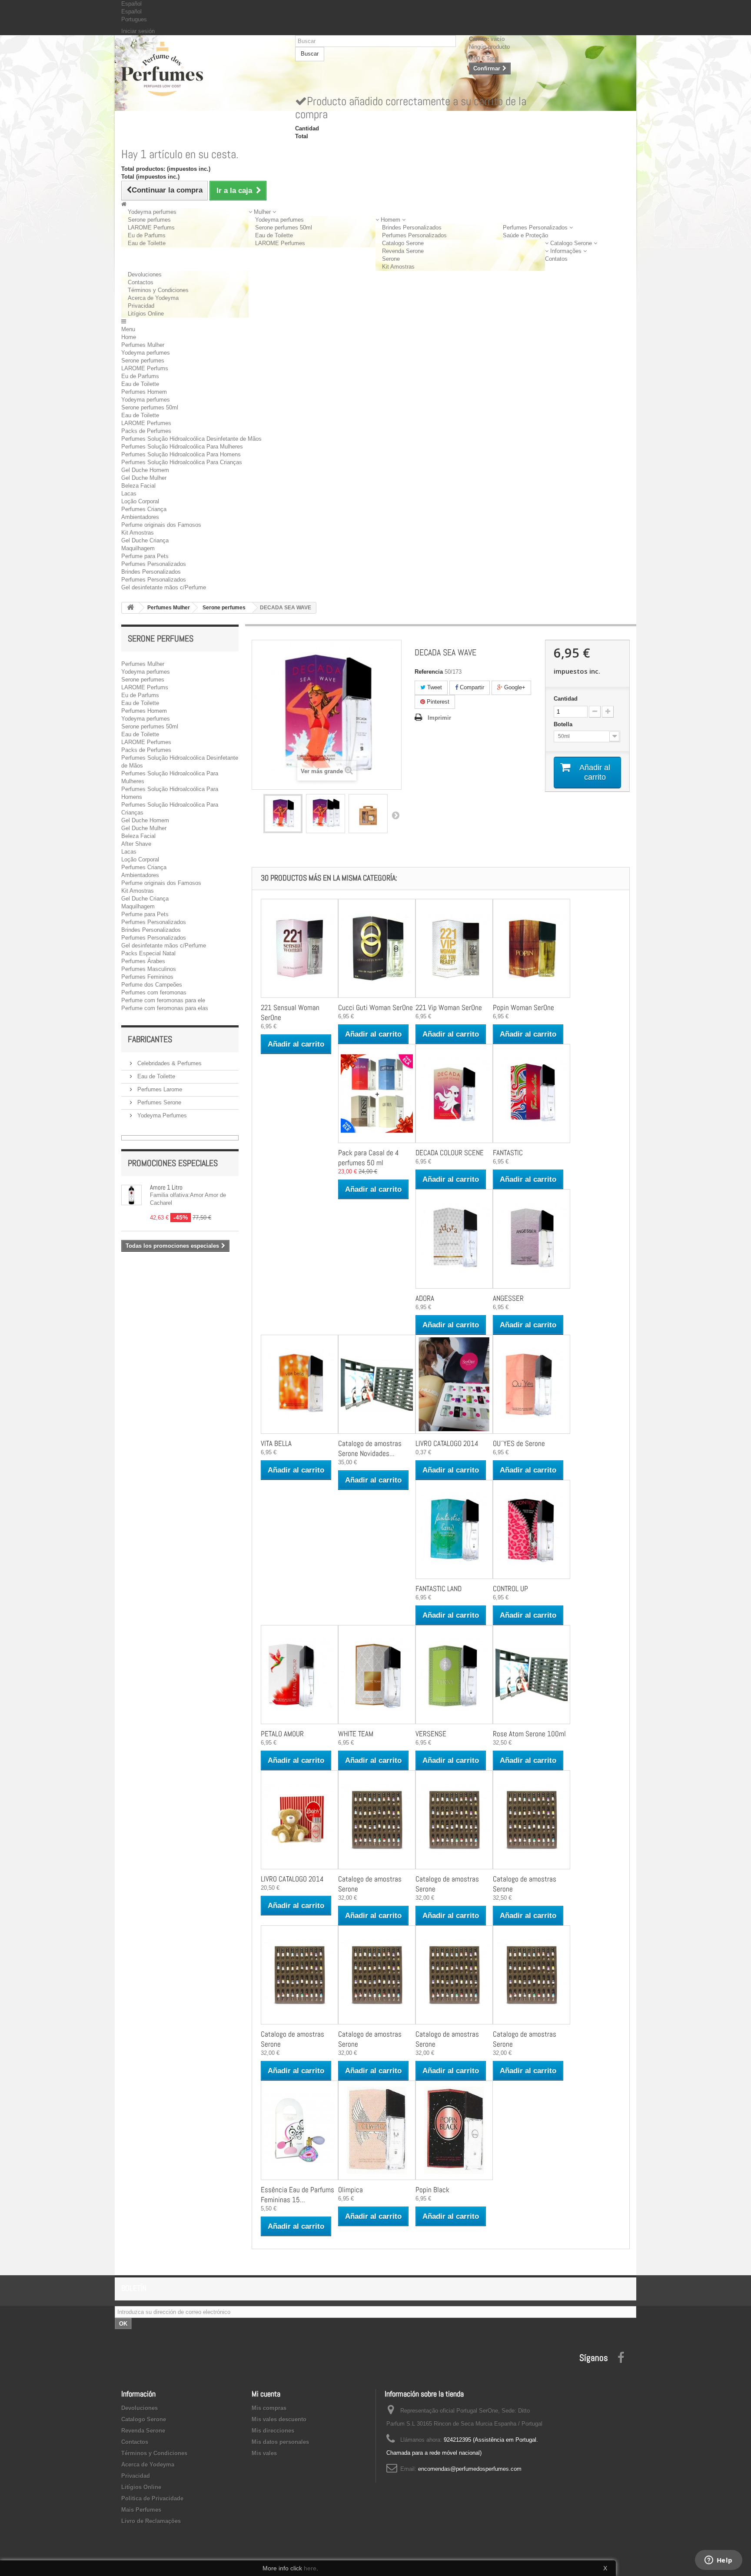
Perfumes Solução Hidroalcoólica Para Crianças (182, 462)
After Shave (136, 844)
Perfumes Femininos (147, 977)
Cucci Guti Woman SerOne (375, 1007)
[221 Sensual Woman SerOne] (299, 948)
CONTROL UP (510, 1589)
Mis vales (264, 2453)
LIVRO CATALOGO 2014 (447, 1443)
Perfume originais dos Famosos (161, 525)
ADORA (425, 1298)
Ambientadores (140, 517)
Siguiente (395, 815)
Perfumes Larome (159, 1089)
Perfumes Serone (158, 1102)
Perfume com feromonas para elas (165, 1008)
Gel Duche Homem (145, 470)
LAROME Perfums (151, 228)
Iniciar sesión (138, 31)
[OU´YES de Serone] (532, 1384)
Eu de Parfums (147, 235)
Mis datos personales (280, 2442)
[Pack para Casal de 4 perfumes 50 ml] (377, 1094)
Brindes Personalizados (412, 228)
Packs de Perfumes (146, 431)
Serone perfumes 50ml (284, 228)
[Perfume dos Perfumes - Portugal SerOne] (202, 69)
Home (129, 337)
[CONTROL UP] (532, 1529)
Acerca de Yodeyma (153, 298)
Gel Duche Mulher (144, 478)
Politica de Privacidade (152, 2498)
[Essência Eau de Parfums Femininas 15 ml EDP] (299, 2130)
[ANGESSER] (532, 1239)
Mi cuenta (266, 2394)
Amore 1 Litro (166, 1187)
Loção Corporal (140, 501)
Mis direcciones (273, 2431)
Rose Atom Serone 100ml (529, 1734)
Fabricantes (150, 1039)
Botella (564, 724)
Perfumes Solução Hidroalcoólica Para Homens (181, 454)
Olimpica (351, 2190)
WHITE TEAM (356, 1734)
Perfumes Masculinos (149, 969)
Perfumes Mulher (143, 345)
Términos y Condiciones (158, 290)
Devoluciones (145, 274)
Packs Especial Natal (148, 953)
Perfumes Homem (144, 392)
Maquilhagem (138, 548)
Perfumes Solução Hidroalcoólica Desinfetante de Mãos (191, 439)
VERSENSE (431, 1734)
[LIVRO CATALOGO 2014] (454, 1384)
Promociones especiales (173, 1163)
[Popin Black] (454, 2130)
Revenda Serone (403, 251)
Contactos (141, 282)
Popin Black (432, 2190)
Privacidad (141, 306)
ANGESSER (508, 1298)
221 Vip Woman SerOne (449, 1007)
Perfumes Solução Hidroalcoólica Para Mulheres (182, 447)
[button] (262, 212)
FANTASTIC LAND (439, 1589)
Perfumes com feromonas (154, 992)
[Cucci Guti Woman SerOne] (377, 948)
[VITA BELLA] (299, 1384)
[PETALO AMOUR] (299, 1675)
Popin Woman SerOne (523, 1007)
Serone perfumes (149, 220)
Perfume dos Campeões (152, 985)
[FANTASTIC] (532, 1094)
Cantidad (566, 699)
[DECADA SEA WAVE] (283, 814)
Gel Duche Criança (145, 540)
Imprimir (439, 718)
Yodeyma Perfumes (161, 1115)
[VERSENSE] (454, 1675)
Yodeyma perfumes (152, 212)
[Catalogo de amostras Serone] (377, 1820)
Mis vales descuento (279, 2419)
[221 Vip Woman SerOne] (454, 948)
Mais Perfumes (141, 2510)
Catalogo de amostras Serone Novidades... (370, 1448)
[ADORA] (454, 1239)
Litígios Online (146, 314)
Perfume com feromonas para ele (163, 1000)
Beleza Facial (138, 486)
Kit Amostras (398, 267)
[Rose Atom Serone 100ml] (532, 1675)
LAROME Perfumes (280, 243)
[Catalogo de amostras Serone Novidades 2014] (377, 1384)
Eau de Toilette (147, 243)
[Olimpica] (377, 2130)
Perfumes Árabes (143, 961)
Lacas (129, 494)
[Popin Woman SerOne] (532, 948)
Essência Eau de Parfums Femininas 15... (297, 2195)
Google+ (514, 687)
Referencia (429, 672)
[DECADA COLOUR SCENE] (454, 1094)
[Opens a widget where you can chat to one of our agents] (718, 2561)
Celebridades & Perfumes (169, 1063)
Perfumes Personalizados (414, 235)
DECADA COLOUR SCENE (450, 1153)
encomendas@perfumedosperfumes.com (470, 2469)
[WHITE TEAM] (377, 1675)
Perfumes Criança (144, 509)
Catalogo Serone (403, 243)
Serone (391, 259)
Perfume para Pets (145, 556)
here (310, 2568)
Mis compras (269, 2408)
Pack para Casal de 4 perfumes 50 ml (369, 1158)
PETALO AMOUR (282, 1734)
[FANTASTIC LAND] (454, 1529)
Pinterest (437, 702)
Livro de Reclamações (151, 2521)
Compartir (471, 687)
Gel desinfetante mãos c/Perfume (164, 587)
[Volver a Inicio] (130, 608)
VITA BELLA (276, 1443)
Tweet (434, 687)
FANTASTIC (508, 1153)
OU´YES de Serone (519, 1443)
